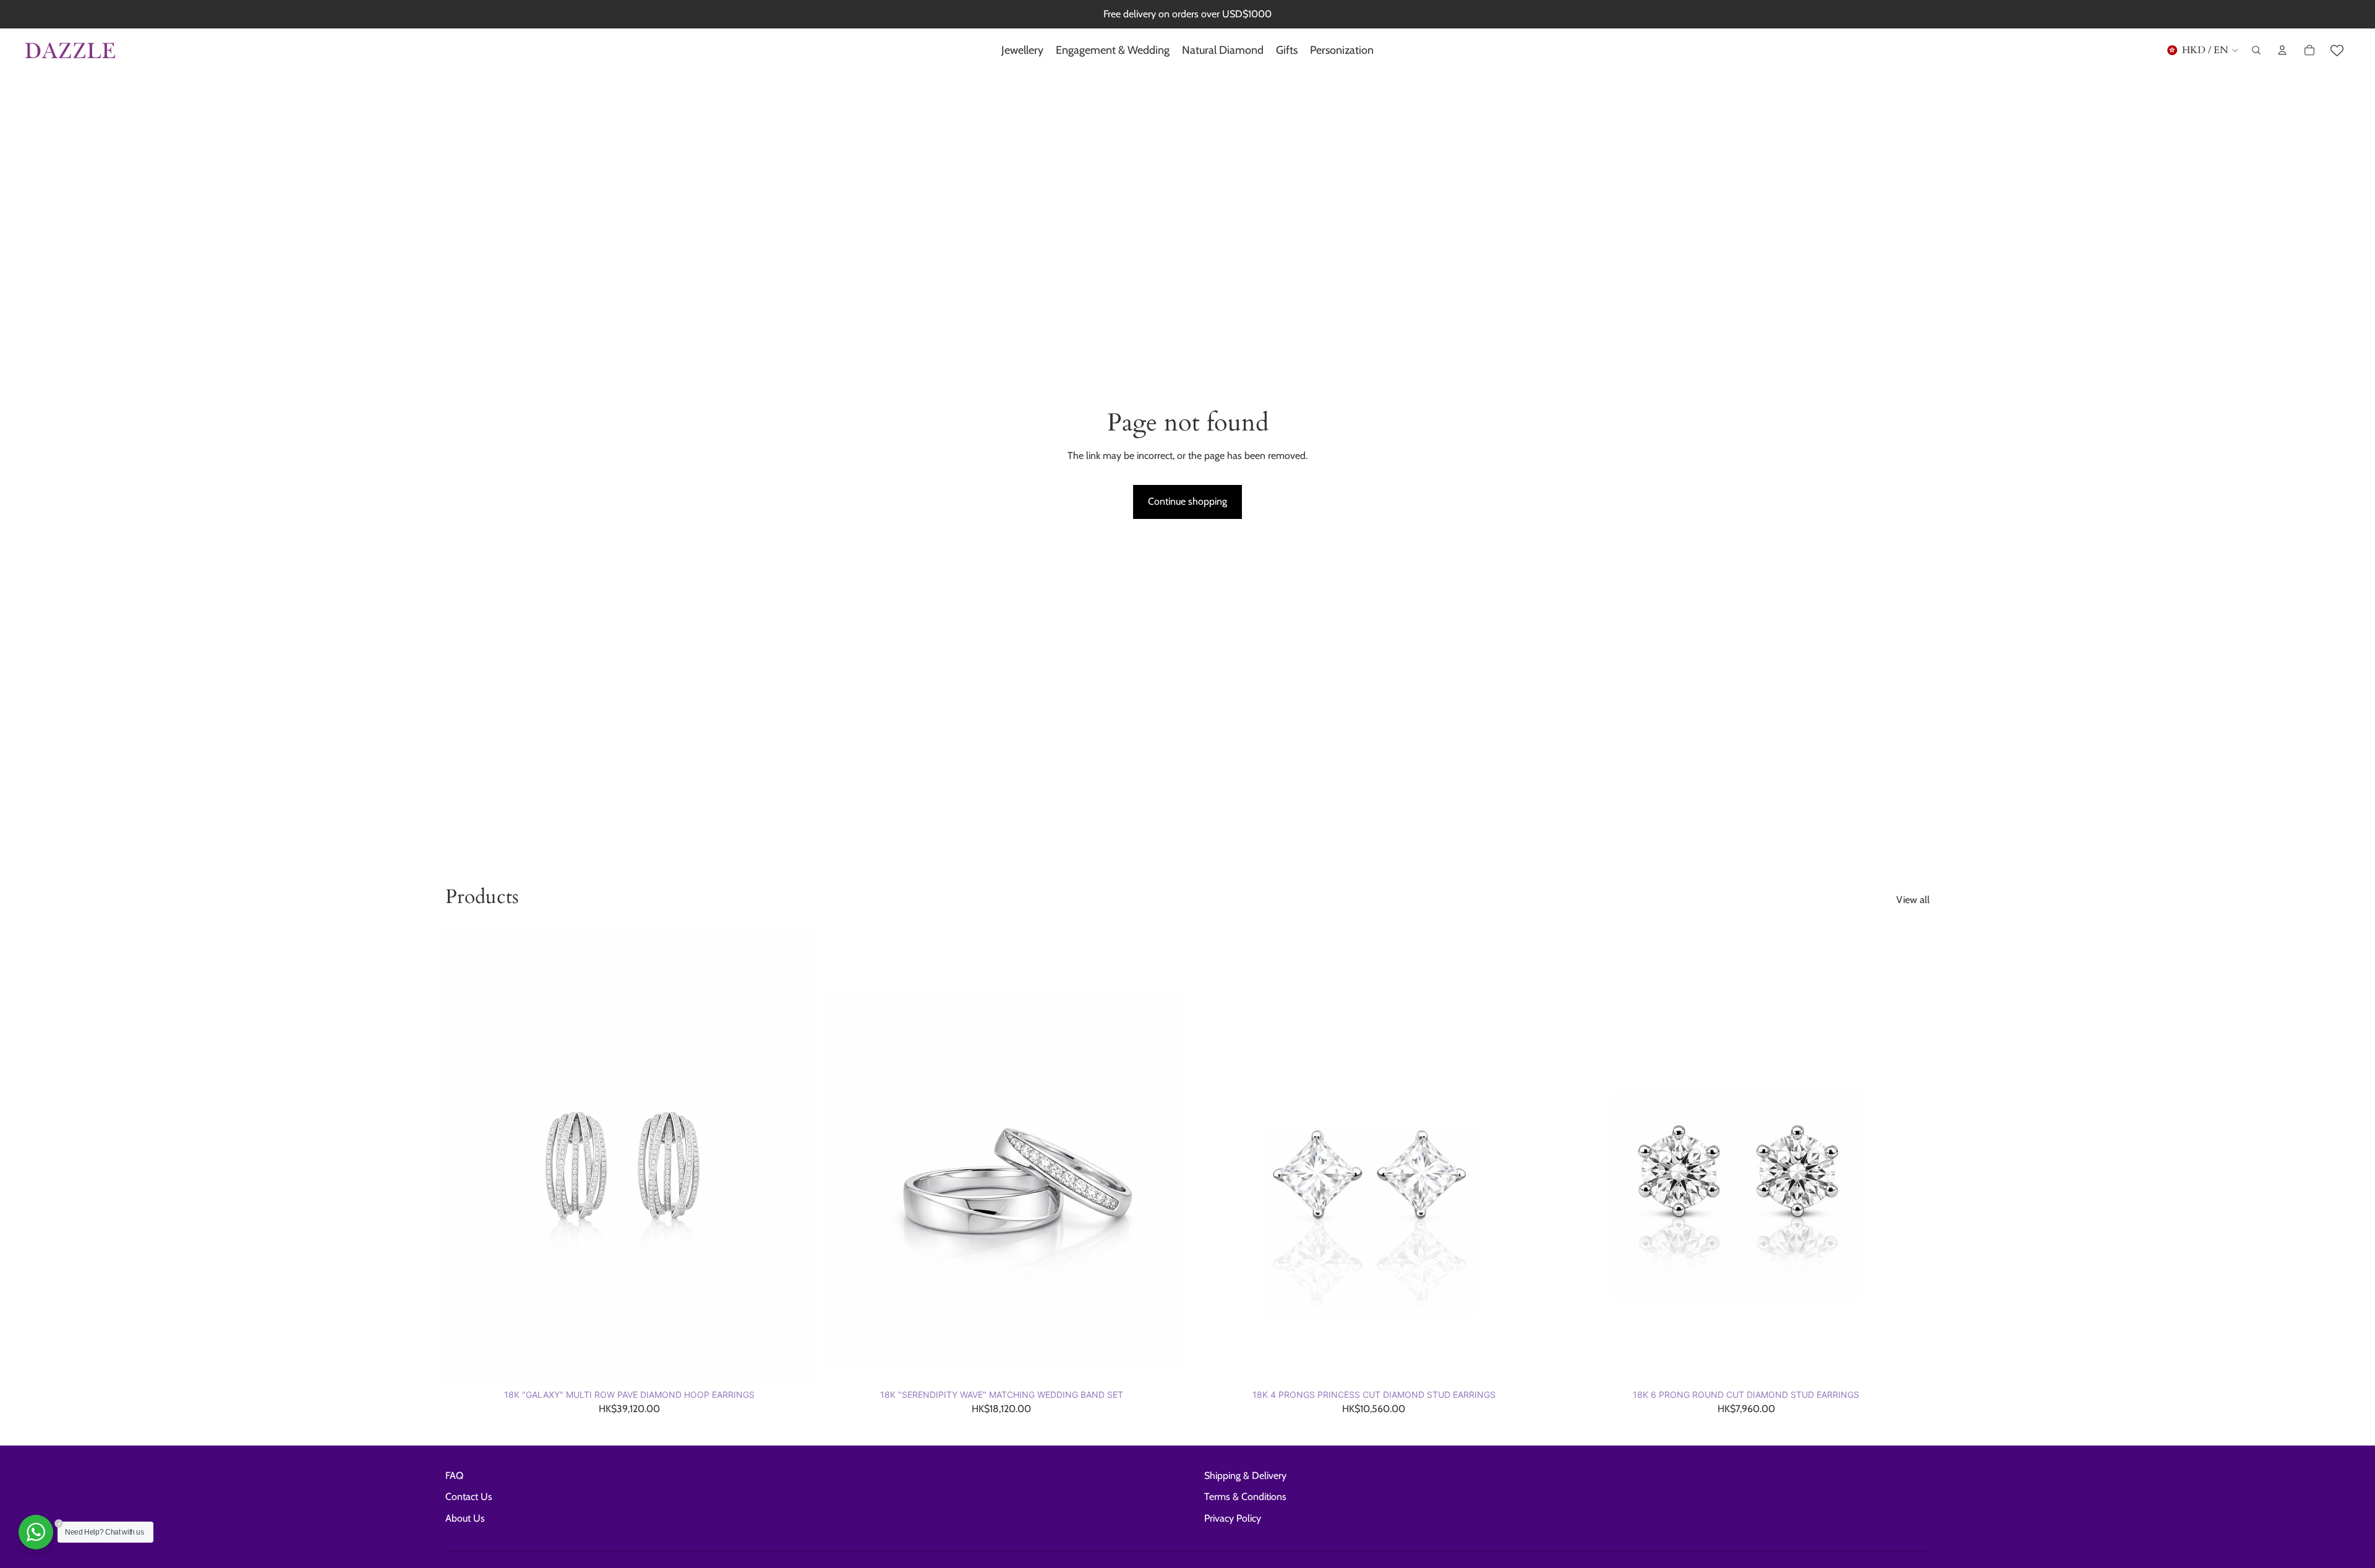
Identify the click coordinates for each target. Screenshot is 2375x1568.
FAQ (454, 1476)
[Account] (2282, 50)
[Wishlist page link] (2337, 50)
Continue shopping (1187, 501)
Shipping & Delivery (1245, 1476)
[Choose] (794, 1366)
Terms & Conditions (1245, 1497)
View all (1913, 900)
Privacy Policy (1233, 1518)
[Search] (2256, 50)
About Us (465, 1518)
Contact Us (469, 1497)
